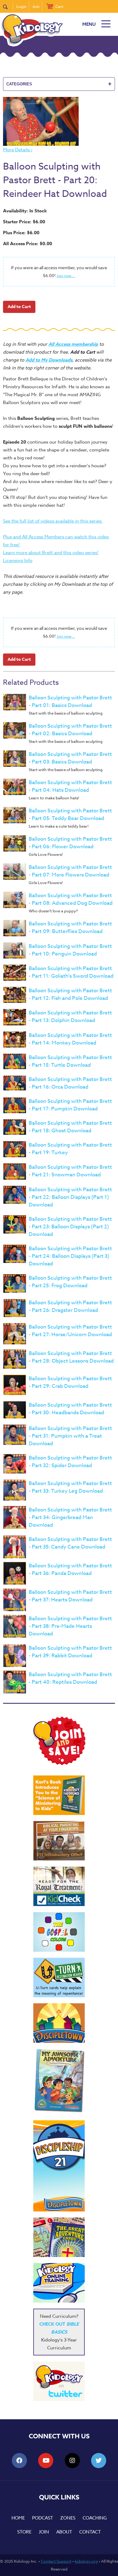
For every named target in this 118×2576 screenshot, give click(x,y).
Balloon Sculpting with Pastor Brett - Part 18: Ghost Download (70, 1127)
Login (21, 6)
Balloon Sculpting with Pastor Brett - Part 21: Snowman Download (70, 1171)
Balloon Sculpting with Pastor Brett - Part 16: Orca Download (70, 1083)
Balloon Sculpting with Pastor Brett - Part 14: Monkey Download (70, 1039)
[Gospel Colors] (59, 1932)
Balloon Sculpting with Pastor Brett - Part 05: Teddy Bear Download (70, 815)
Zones (68, 2518)
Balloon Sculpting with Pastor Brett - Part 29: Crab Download (70, 1382)
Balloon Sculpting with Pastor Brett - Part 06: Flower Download (70, 843)
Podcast (43, 2518)
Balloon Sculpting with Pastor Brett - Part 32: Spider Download (70, 1462)
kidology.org (86, 2561)
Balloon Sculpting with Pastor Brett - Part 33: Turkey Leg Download (70, 1487)
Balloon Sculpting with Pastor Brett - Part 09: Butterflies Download (70, 928)
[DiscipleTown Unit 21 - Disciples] (59, 2166)
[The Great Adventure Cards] (59, 2237)
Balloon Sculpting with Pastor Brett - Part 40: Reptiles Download (70, 1678)
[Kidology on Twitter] (59, 2381)
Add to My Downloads (49, 360)
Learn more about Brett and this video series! (51, 553)
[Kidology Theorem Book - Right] (59, 1795)
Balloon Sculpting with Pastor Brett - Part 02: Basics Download (70, 730)
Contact (90, 2532)
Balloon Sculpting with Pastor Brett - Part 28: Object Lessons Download (71, 1357)
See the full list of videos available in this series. (53, 521)
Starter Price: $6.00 (24, 222)
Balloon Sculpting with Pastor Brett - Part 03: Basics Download (70, 758)
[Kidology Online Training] (59, 2283)
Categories (59, 84)
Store (24, 2532)
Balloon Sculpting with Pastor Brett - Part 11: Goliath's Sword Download (71, 972)
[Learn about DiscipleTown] (59, 2023)
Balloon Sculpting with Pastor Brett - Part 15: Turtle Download (70, 1061)
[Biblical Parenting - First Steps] (59, 1841)
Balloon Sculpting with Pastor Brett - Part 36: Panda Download (70, 1569)
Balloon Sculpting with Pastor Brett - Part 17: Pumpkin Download (70, 1105)
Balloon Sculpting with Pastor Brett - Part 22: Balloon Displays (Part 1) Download (70, 1197)
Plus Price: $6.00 (21, 233)
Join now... (66, 276)
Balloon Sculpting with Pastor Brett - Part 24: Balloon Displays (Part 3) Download (70, 1256)
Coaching (95, 2518)
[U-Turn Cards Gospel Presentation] (59, 1977)
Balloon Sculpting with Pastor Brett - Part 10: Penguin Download (70, 950)
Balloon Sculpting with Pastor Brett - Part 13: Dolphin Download (70, 1017)
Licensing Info (18, 561)
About (64, 2532)
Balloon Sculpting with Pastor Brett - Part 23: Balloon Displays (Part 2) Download (70, 1227)
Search (8, 6)
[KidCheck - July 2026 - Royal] (59, 1886)
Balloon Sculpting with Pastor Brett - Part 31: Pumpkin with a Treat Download (70, 1436)
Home (18, 2518)
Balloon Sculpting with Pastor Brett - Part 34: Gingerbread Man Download (70, 1517)
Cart (59, 6)
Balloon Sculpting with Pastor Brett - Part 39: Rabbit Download (70, 1652)
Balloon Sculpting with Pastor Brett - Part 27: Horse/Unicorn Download (70, 1331)
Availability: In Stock (25, 211)
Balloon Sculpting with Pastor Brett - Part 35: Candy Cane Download (70, 1543)
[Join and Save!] (59, 1764)
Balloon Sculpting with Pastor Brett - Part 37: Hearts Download (70, 1596)
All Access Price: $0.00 (28, 244)
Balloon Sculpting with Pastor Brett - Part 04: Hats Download (70, 786)
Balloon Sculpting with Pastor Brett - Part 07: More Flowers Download (70, 871)
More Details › (18, 150)
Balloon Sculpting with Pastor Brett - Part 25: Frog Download (70, 1282)
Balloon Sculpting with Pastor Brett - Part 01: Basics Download (70, 701)
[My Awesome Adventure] (59, 2082)
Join (36, 6)
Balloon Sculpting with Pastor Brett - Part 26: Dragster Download (70, 1306)
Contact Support (56, 2561)
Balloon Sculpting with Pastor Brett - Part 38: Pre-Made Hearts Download (70, 1626)
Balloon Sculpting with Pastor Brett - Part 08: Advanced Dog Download (71, 899)
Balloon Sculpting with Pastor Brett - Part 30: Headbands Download (70, 1409)
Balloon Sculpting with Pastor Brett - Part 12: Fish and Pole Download (70, 994)
